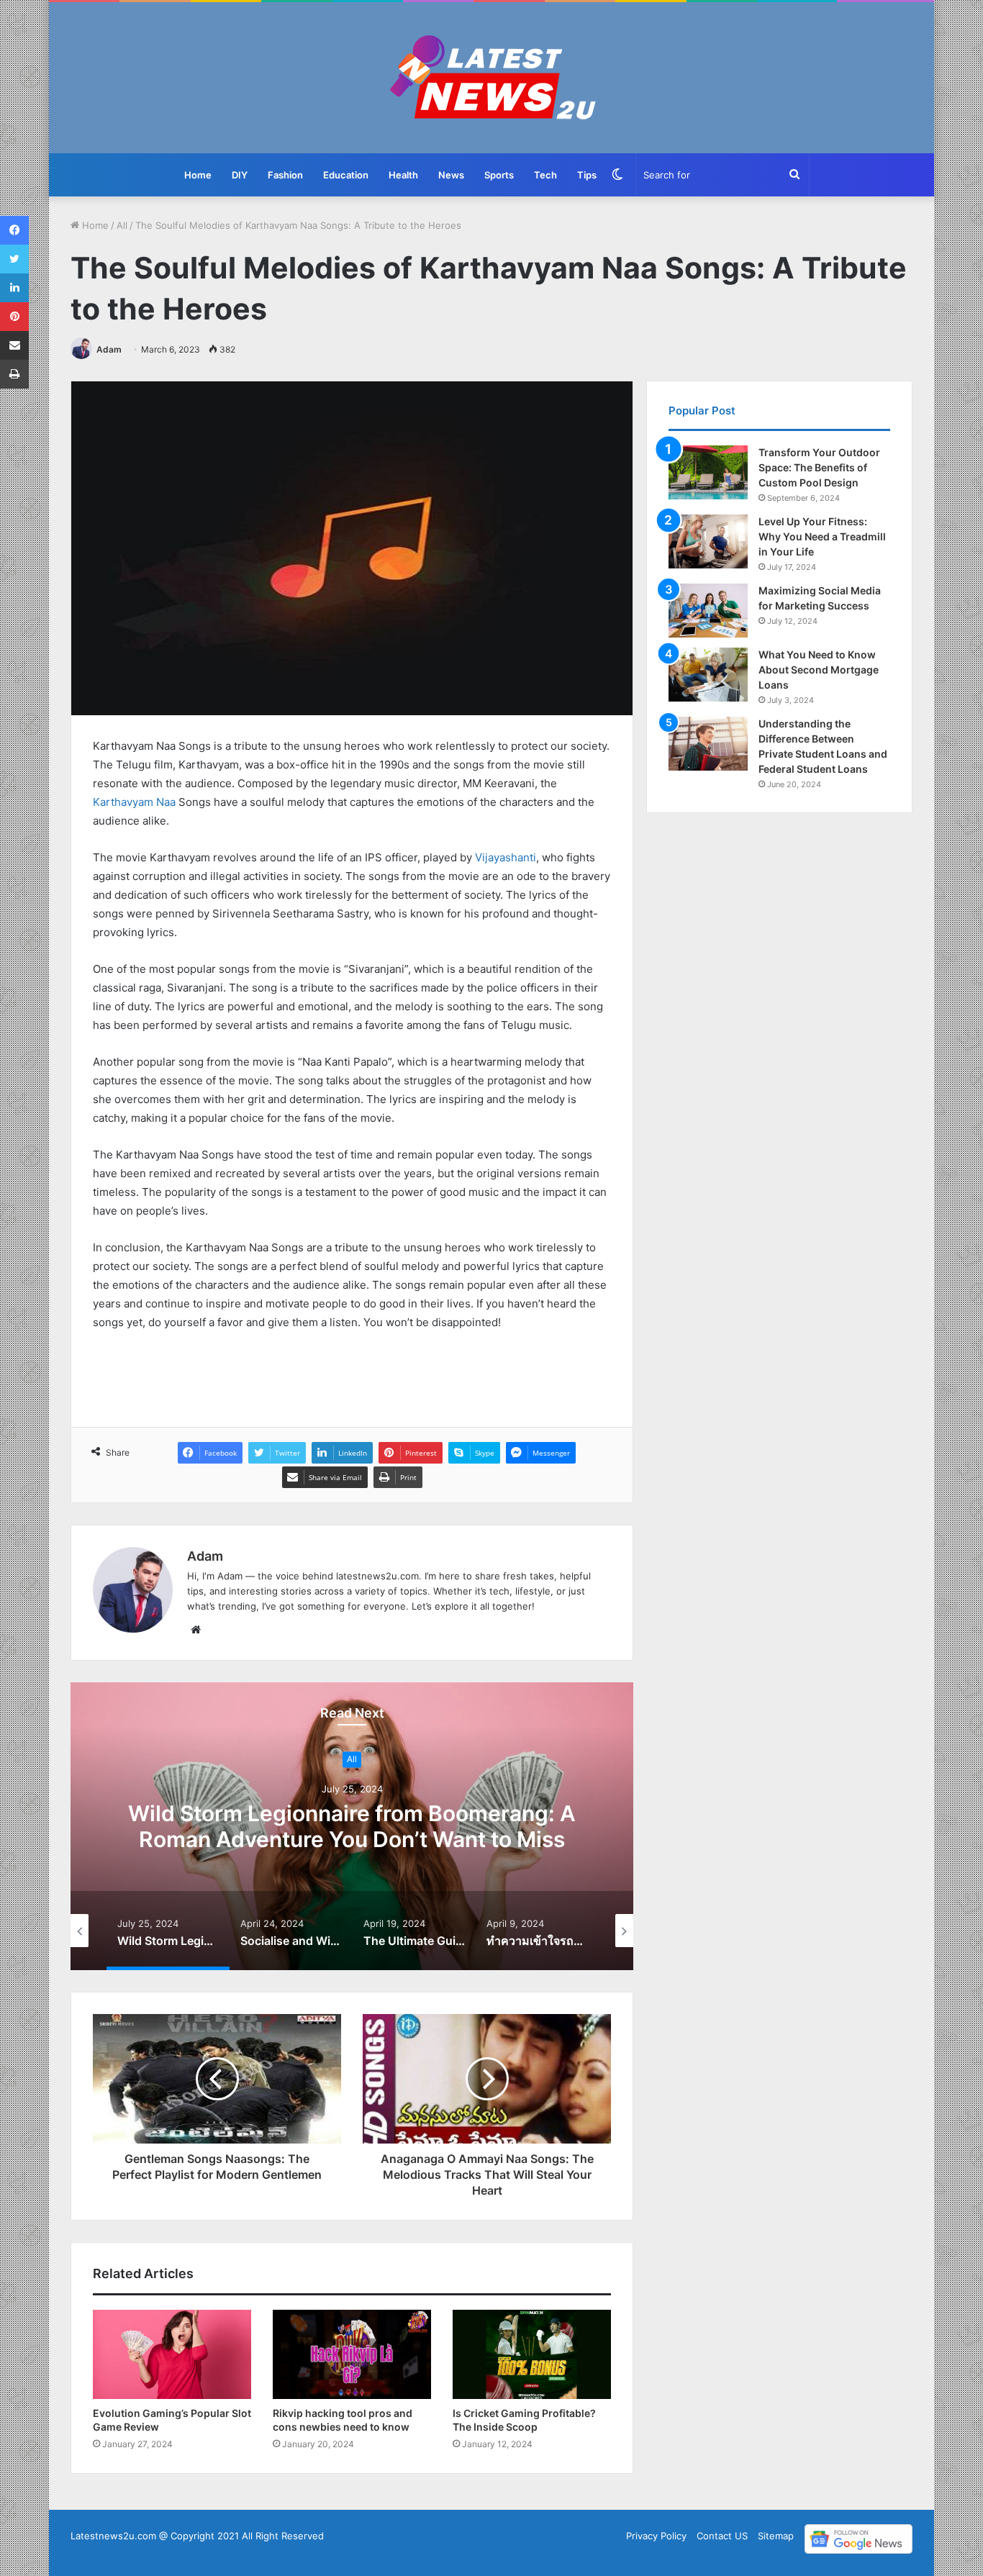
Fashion (285, 175)
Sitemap (776, 2536)
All (122, 225)
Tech (545, 175)
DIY (240, 175)
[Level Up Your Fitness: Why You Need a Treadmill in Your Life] (708, 541)
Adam (109, 349)
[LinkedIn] (14, 288)
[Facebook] (14, 230)
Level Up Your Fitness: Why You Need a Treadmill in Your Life (822, 536)
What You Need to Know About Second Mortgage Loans (819, 670)
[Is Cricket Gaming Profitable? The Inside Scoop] (532, 2354)
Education (346, 175)
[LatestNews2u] (492, 78)
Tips (587, 175)
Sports (499, 175)
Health (403, 175)
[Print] (14, 374)
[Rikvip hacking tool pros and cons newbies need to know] (352, 2354)
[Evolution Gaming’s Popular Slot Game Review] (172, 2354)
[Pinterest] (14, 317)
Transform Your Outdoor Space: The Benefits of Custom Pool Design (819, 467)
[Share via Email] (14, 345)
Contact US (722, 2536)
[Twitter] (14, 259)
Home (198, 175)
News (451, 175)
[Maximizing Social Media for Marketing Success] (708, 611)
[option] (352, 1826)
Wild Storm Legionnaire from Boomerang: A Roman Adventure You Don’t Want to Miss (352, 1827)
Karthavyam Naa (134, 802)
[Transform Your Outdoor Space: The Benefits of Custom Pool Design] (708, 472)
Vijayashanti (506, 857)
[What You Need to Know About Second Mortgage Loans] (708, 675)
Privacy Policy (656, 2536)
